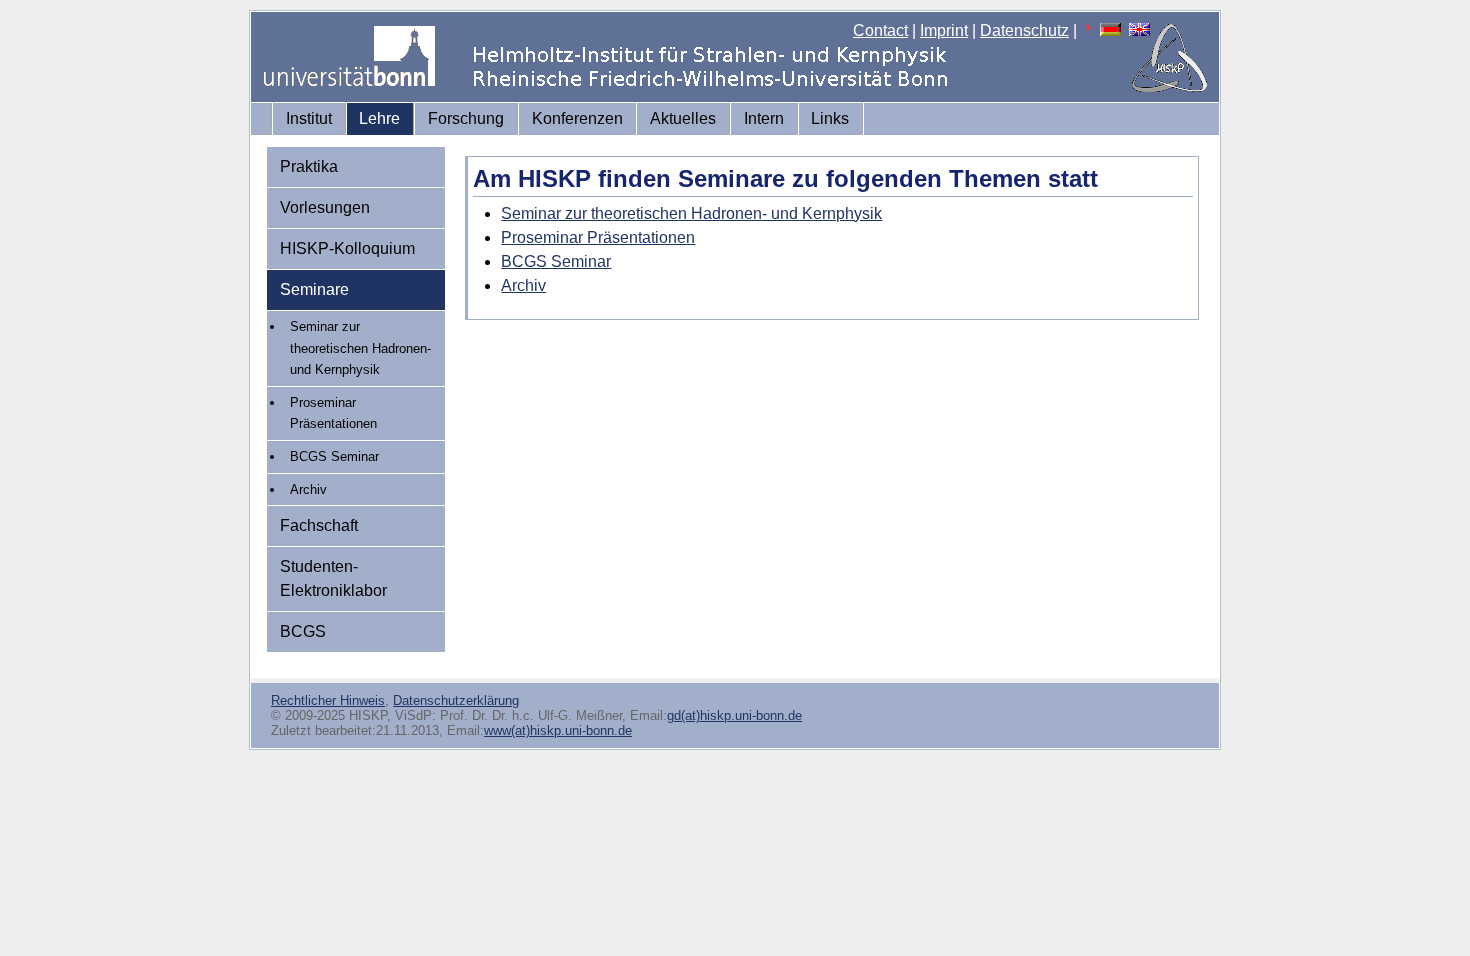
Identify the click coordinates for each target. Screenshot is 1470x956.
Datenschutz (1024, 30)
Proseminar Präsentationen (333, 413)
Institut (309, 118)
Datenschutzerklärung (456, 700)
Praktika (309, 166)
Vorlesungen (325, 207)
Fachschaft (319, 525)
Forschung (466, 118)
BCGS (303, 631)
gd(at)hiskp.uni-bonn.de (734, 715)
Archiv (308, 489)
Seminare (314, 289)
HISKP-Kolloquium (347, 248)
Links (830, 118)
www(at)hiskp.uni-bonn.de (558, 730)
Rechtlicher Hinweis (328, 700)
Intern (764, 118)
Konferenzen (577, 118)
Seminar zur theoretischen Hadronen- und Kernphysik (360, 348)
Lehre (379, 118)
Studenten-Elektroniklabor (333, 578)
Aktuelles (683, 118)
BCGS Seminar (334, 456)
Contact (880, 30)
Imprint (944, 30)
